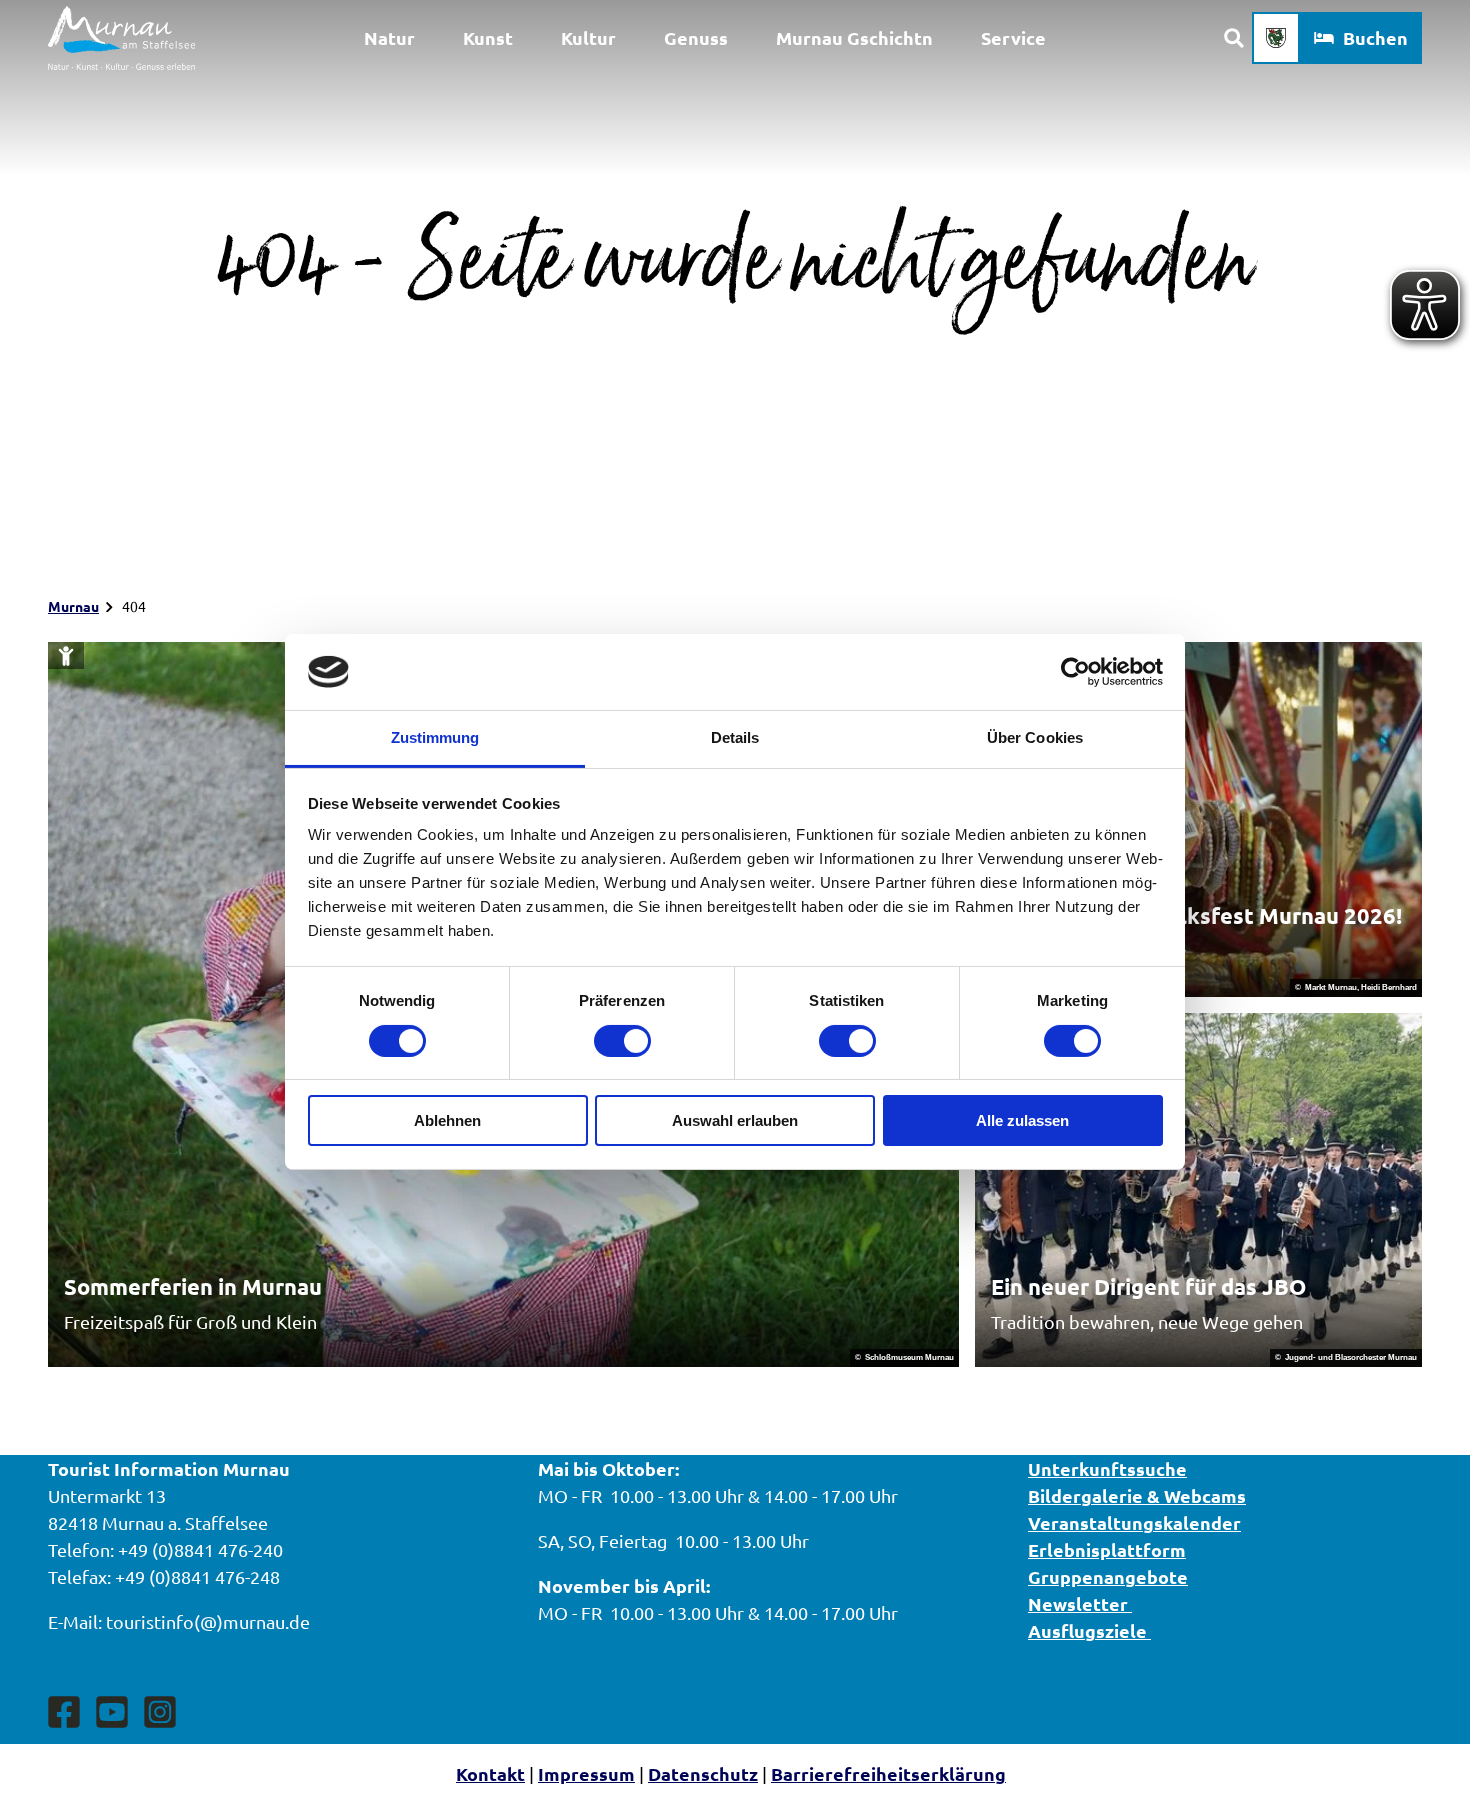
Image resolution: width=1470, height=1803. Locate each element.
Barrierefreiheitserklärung (888, 1773)
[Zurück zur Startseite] (121, 38)
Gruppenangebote (1108, 1576)
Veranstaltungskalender (1134, 1522)
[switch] (622, 1041)
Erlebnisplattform (1107, 1549)
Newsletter (1080, 1603)
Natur (389, 37)
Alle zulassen (1022, 1120)
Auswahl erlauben (735, 1120)
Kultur (588, 37)
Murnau (73, 606)
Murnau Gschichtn (854, 37)
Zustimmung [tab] (435, 737)
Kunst (488, 37)
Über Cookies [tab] (1035, 737)
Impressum (586, 1773)
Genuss (696, 37)
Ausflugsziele (1089, 1630)
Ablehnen (447, 1120)
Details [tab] (735, 737)
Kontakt (490, 1773)
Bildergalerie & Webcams (1137, 1495)
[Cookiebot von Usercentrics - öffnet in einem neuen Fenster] (1075, 672)
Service (1013, 37)
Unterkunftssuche (1107, 1468)
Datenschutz (703, 1773)
